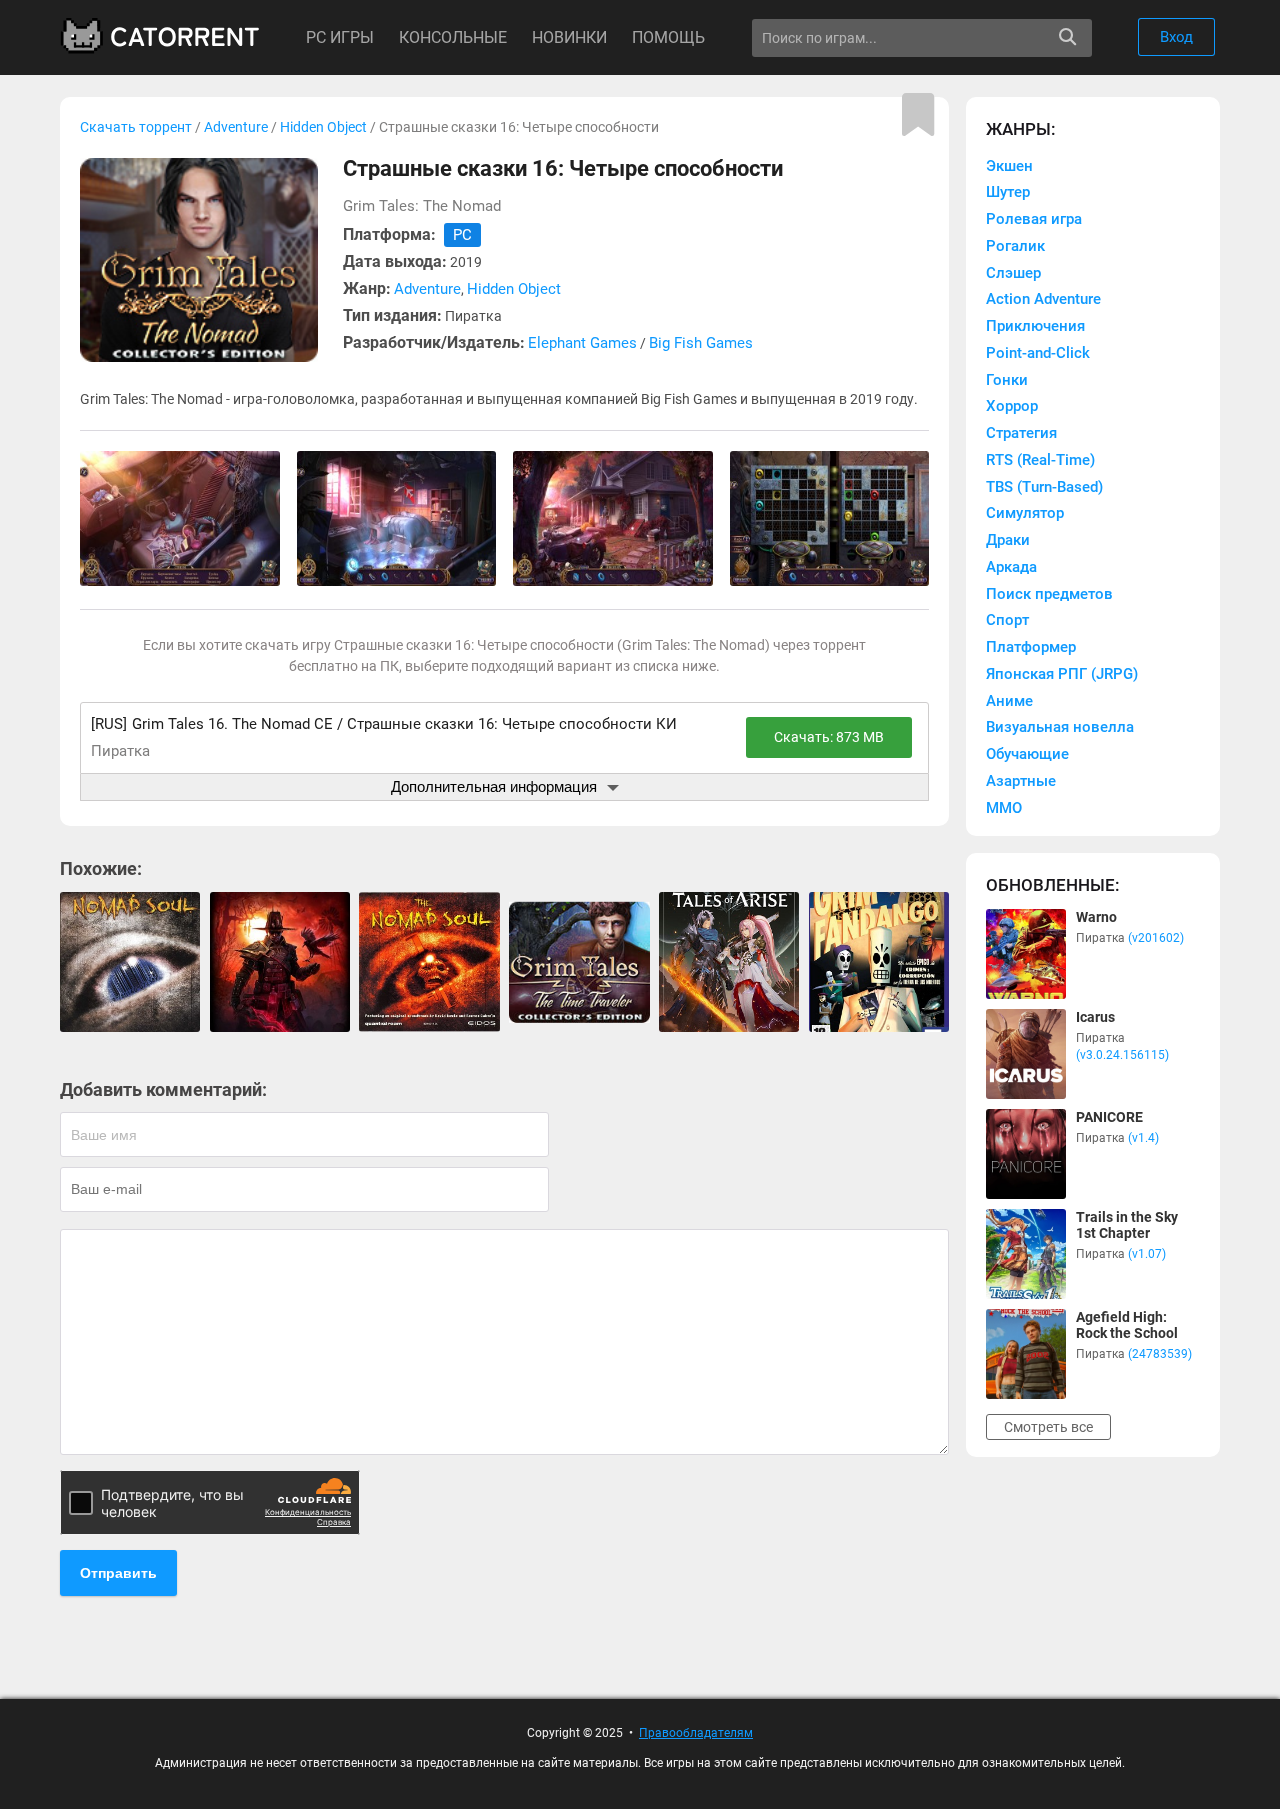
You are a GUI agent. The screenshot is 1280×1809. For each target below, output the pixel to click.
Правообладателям (696, 1733)
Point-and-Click (1038, 353)
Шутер (1008, 192)
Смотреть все (1048, 1427)
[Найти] (1067, 38)
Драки (1008, 540)
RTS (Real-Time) (1040, 460)
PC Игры (340, 37)
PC (462, 235)
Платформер (1031, 647)
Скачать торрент (136, 127)
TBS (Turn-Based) (1044, 487)
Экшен (1009, 166)
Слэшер (1013, 273)
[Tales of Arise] (729, 962)
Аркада (1011, 567)
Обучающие (1027, 754)
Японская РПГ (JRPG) (1062, 674)
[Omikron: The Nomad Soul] (130, 962)
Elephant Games (582, 343)
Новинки (569, 37)
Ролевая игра (1034, 219)
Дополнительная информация (494, 786)
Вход (1176, 37)
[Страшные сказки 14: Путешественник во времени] (579, 962)
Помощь (668, 37)
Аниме (1009, 701)
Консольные (453, 37)
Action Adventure (1043, 299)
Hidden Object (323, 127)
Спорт (1007, 620)
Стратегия (1021, 433)
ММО (1004, 808)
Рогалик (1015, 246)
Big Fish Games (701, 343)
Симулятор (1025, 513)
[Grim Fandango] (879, 962)
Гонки (1007, 380)
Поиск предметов (1049, 594)
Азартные (1021, 781)
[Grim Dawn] (280, 962)
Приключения (1035, 326)
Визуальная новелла (1060, 727)
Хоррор (1012, 406)
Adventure (236, 127)
